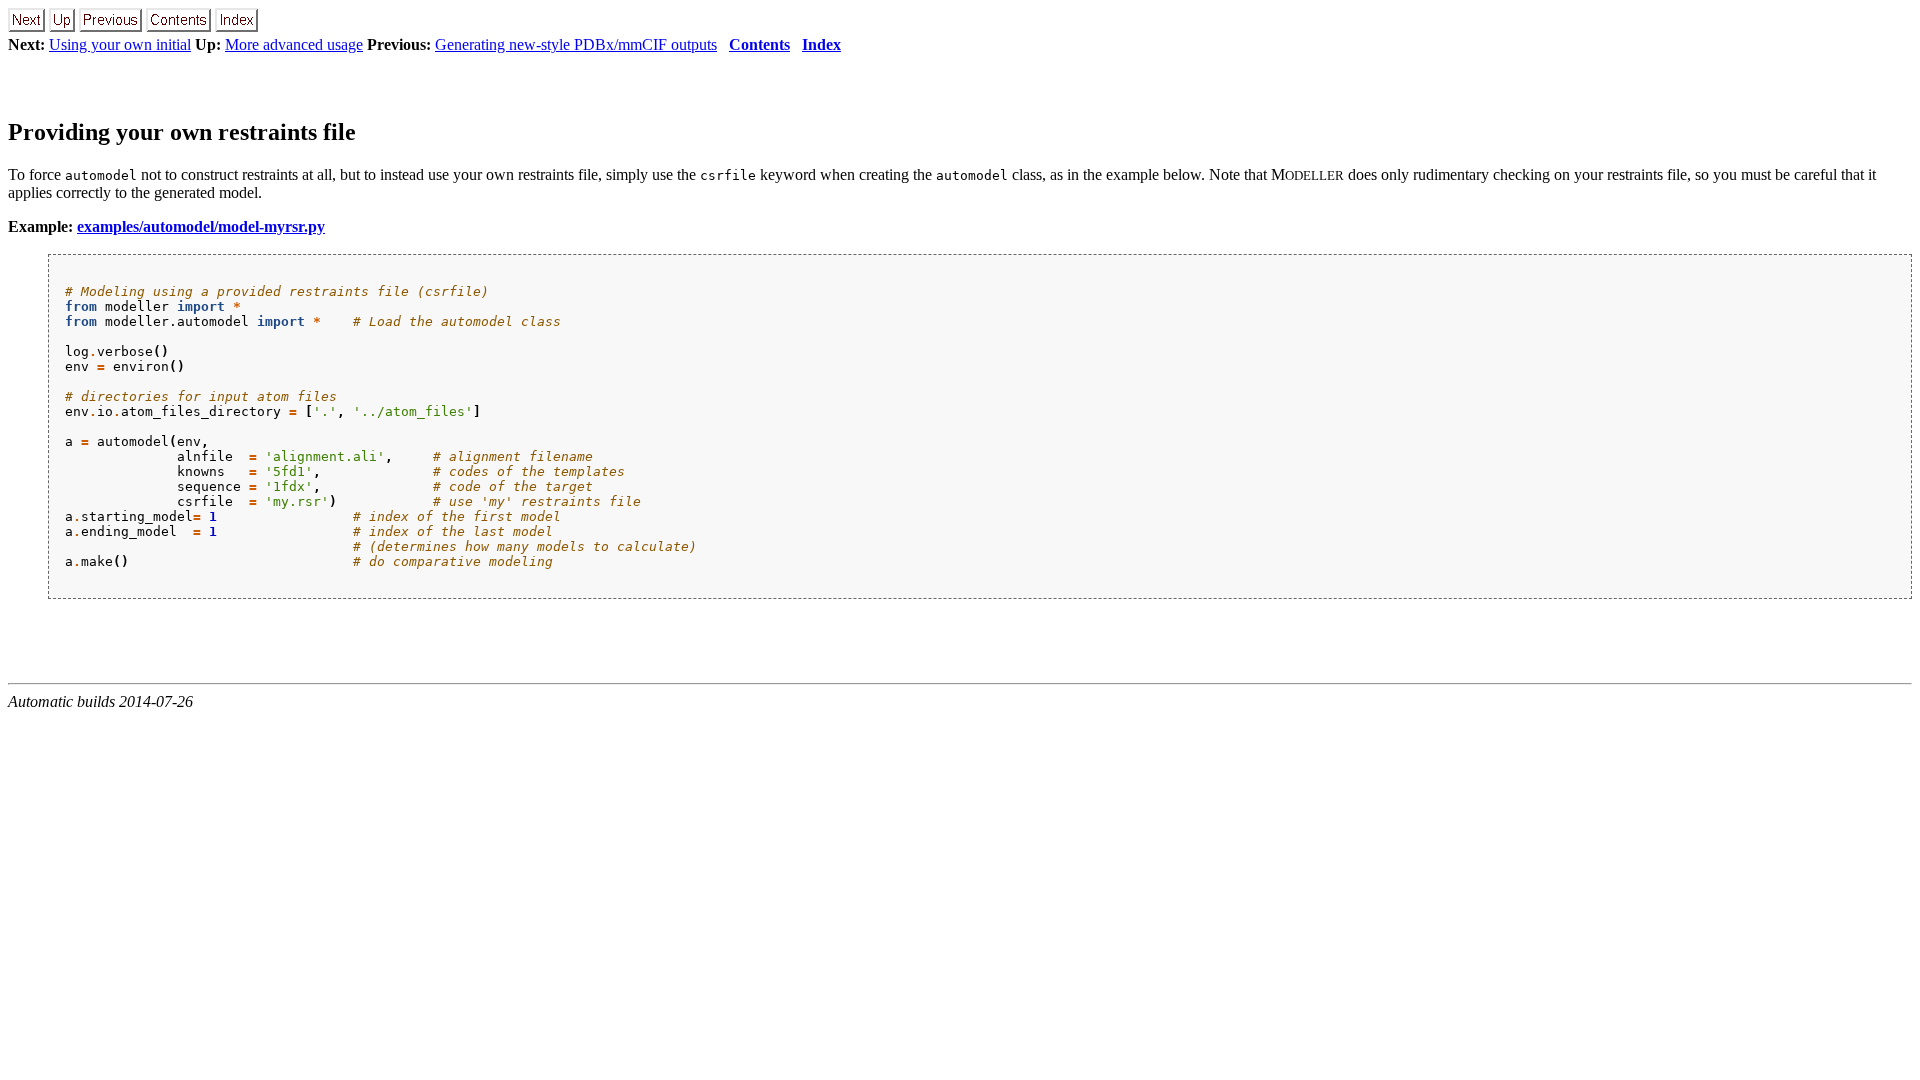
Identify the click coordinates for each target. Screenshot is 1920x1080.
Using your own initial (120, 44)
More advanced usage (294, 44)
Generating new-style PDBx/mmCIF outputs (576, 44)
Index (821, 44)
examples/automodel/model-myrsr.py (201, 226)
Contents (759, 44)
